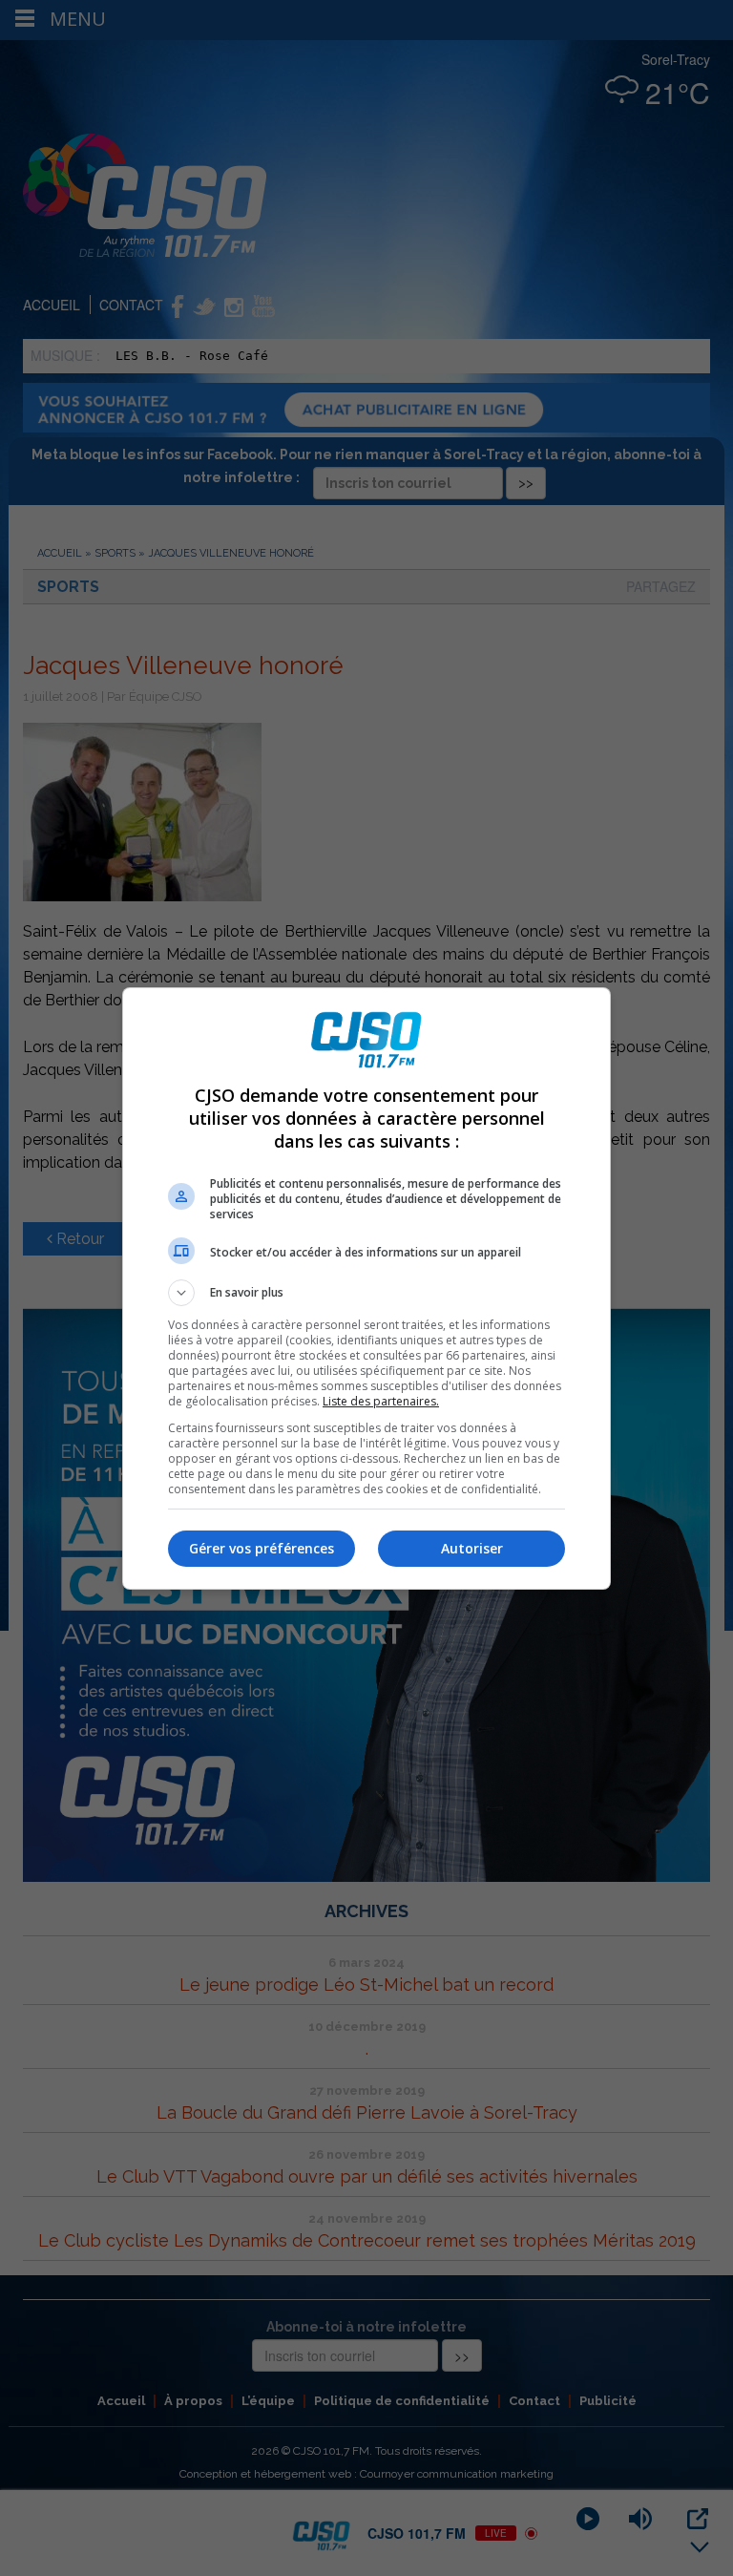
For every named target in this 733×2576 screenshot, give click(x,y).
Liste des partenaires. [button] (381, 1401)
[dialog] (366, 1288)
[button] (366, 1293)
